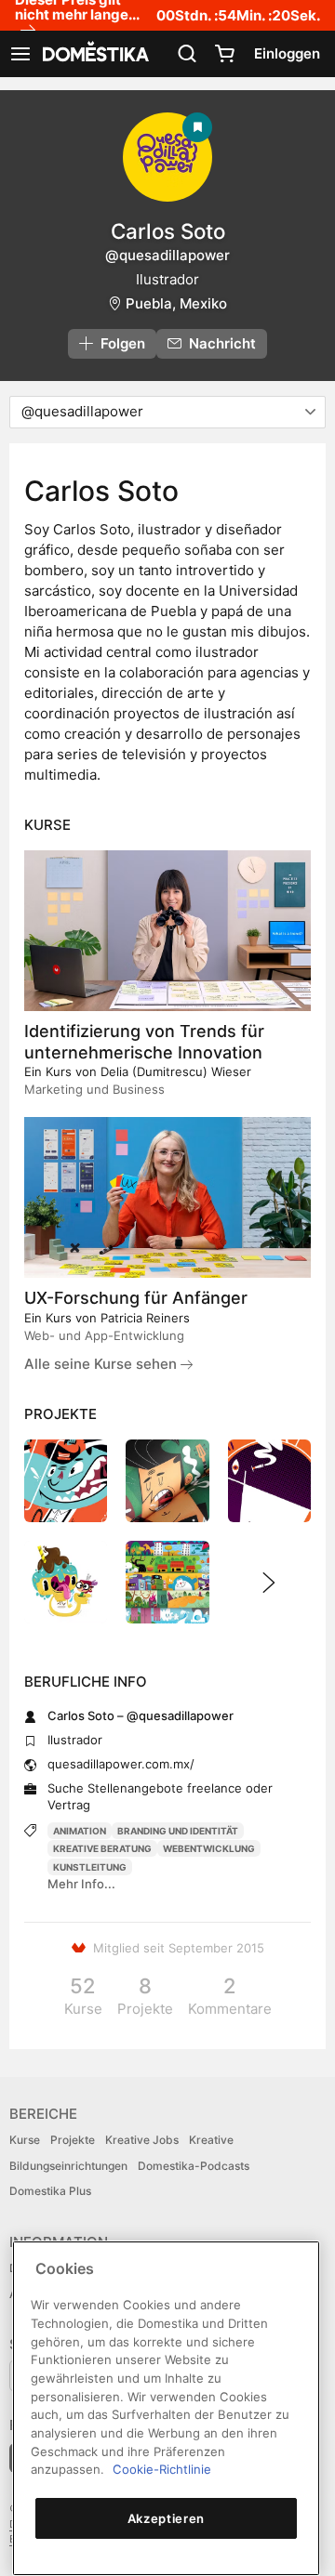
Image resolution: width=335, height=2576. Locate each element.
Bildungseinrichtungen (68, 2166)
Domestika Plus (50, 2191)
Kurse (25, 2140)
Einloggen (287, 53)
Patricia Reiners (145, 1318)
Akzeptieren (166, 2518)
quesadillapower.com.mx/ (121, 1764)
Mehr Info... (81, 1884)
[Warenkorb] (224, 54)
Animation (80, 1831)
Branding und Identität (178, 1831)
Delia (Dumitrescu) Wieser (176, 1071)
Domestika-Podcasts (194, 2166)
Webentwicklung (209, 1848)
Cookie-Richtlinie (162, 2469)
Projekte (73, 2140)
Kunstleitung (90, 1867)
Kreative (211, 2140)
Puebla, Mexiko (176, 303)
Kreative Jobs (142, 2140)
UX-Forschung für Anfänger (136, 1298)
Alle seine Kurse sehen (102, 1364)
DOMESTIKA (94, 54)
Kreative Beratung (102, 1848)
